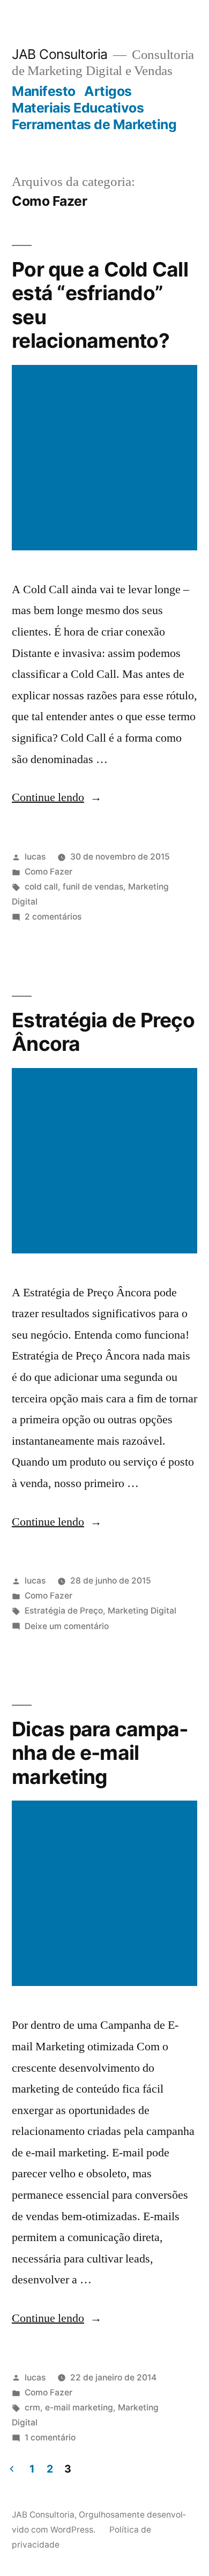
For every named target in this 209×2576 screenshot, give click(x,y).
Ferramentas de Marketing (94, 124)
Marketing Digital (142, 1611)
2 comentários (53, 917)
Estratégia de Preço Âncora (103, 1032)
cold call (41, 887)
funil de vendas (93, 887)
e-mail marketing (79, 2407)
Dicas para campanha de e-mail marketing (100, 1753)
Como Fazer (48, 872)
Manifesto (44, 91)
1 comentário (50, 2437)
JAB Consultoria (60, 54)
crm (32, 2407)
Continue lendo (57, 797)
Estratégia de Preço (64, 1611)
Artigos (108, 91)
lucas (35, 857)
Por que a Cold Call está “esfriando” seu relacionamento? (100, 305)
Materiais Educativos (78, 108)
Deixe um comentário (67, 1626)
